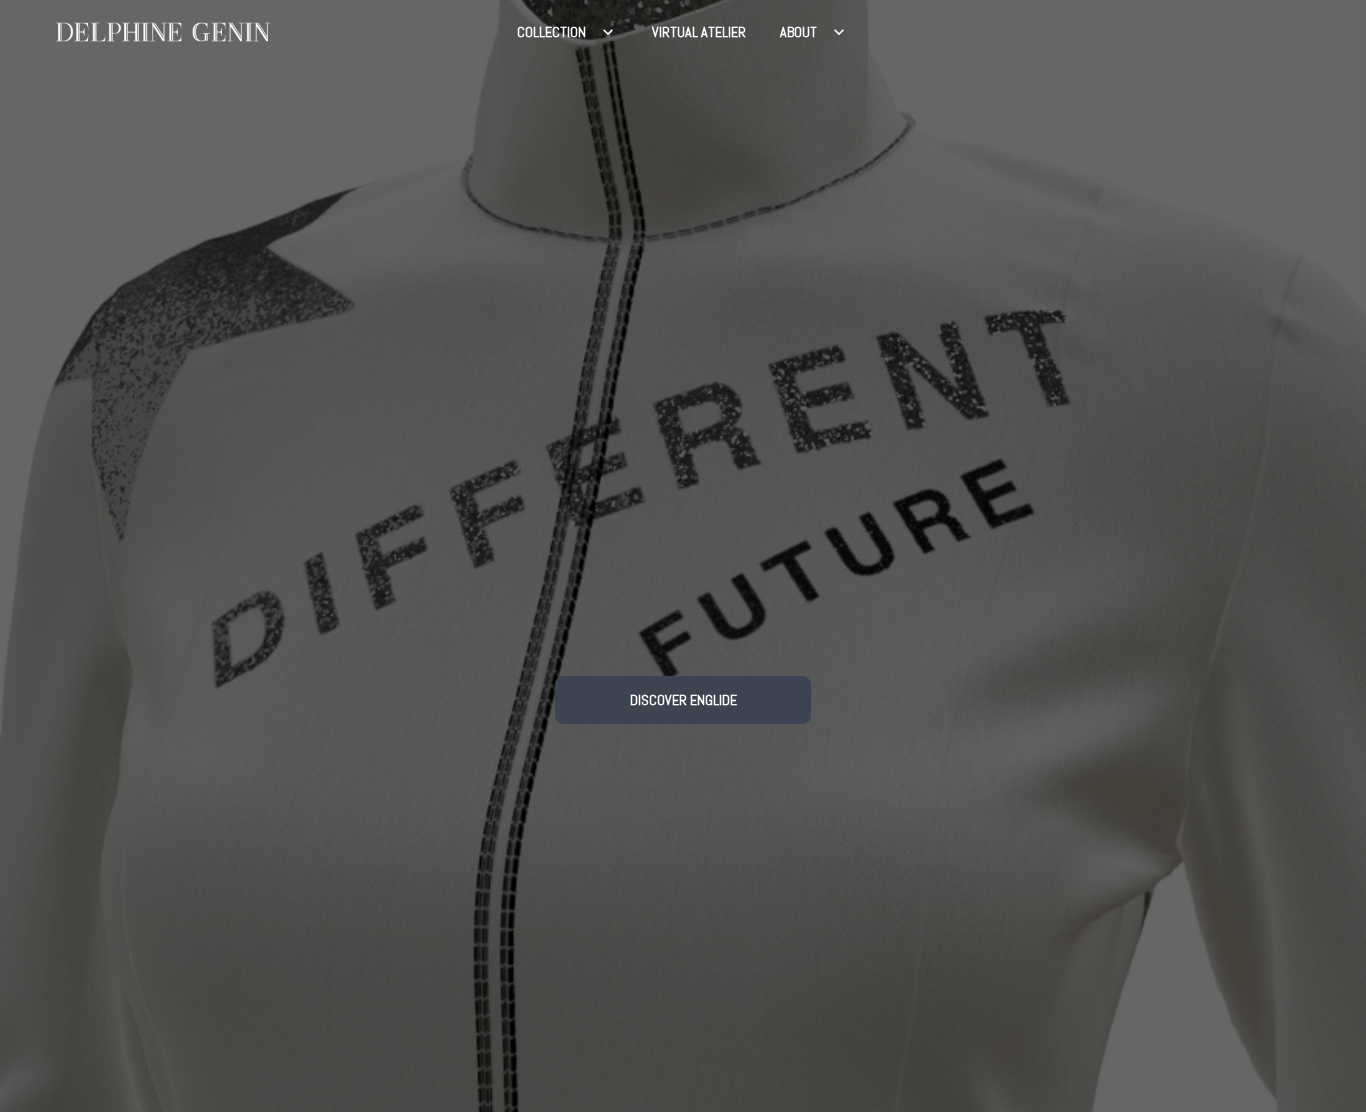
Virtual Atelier (699, 32)
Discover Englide (683, 700)
